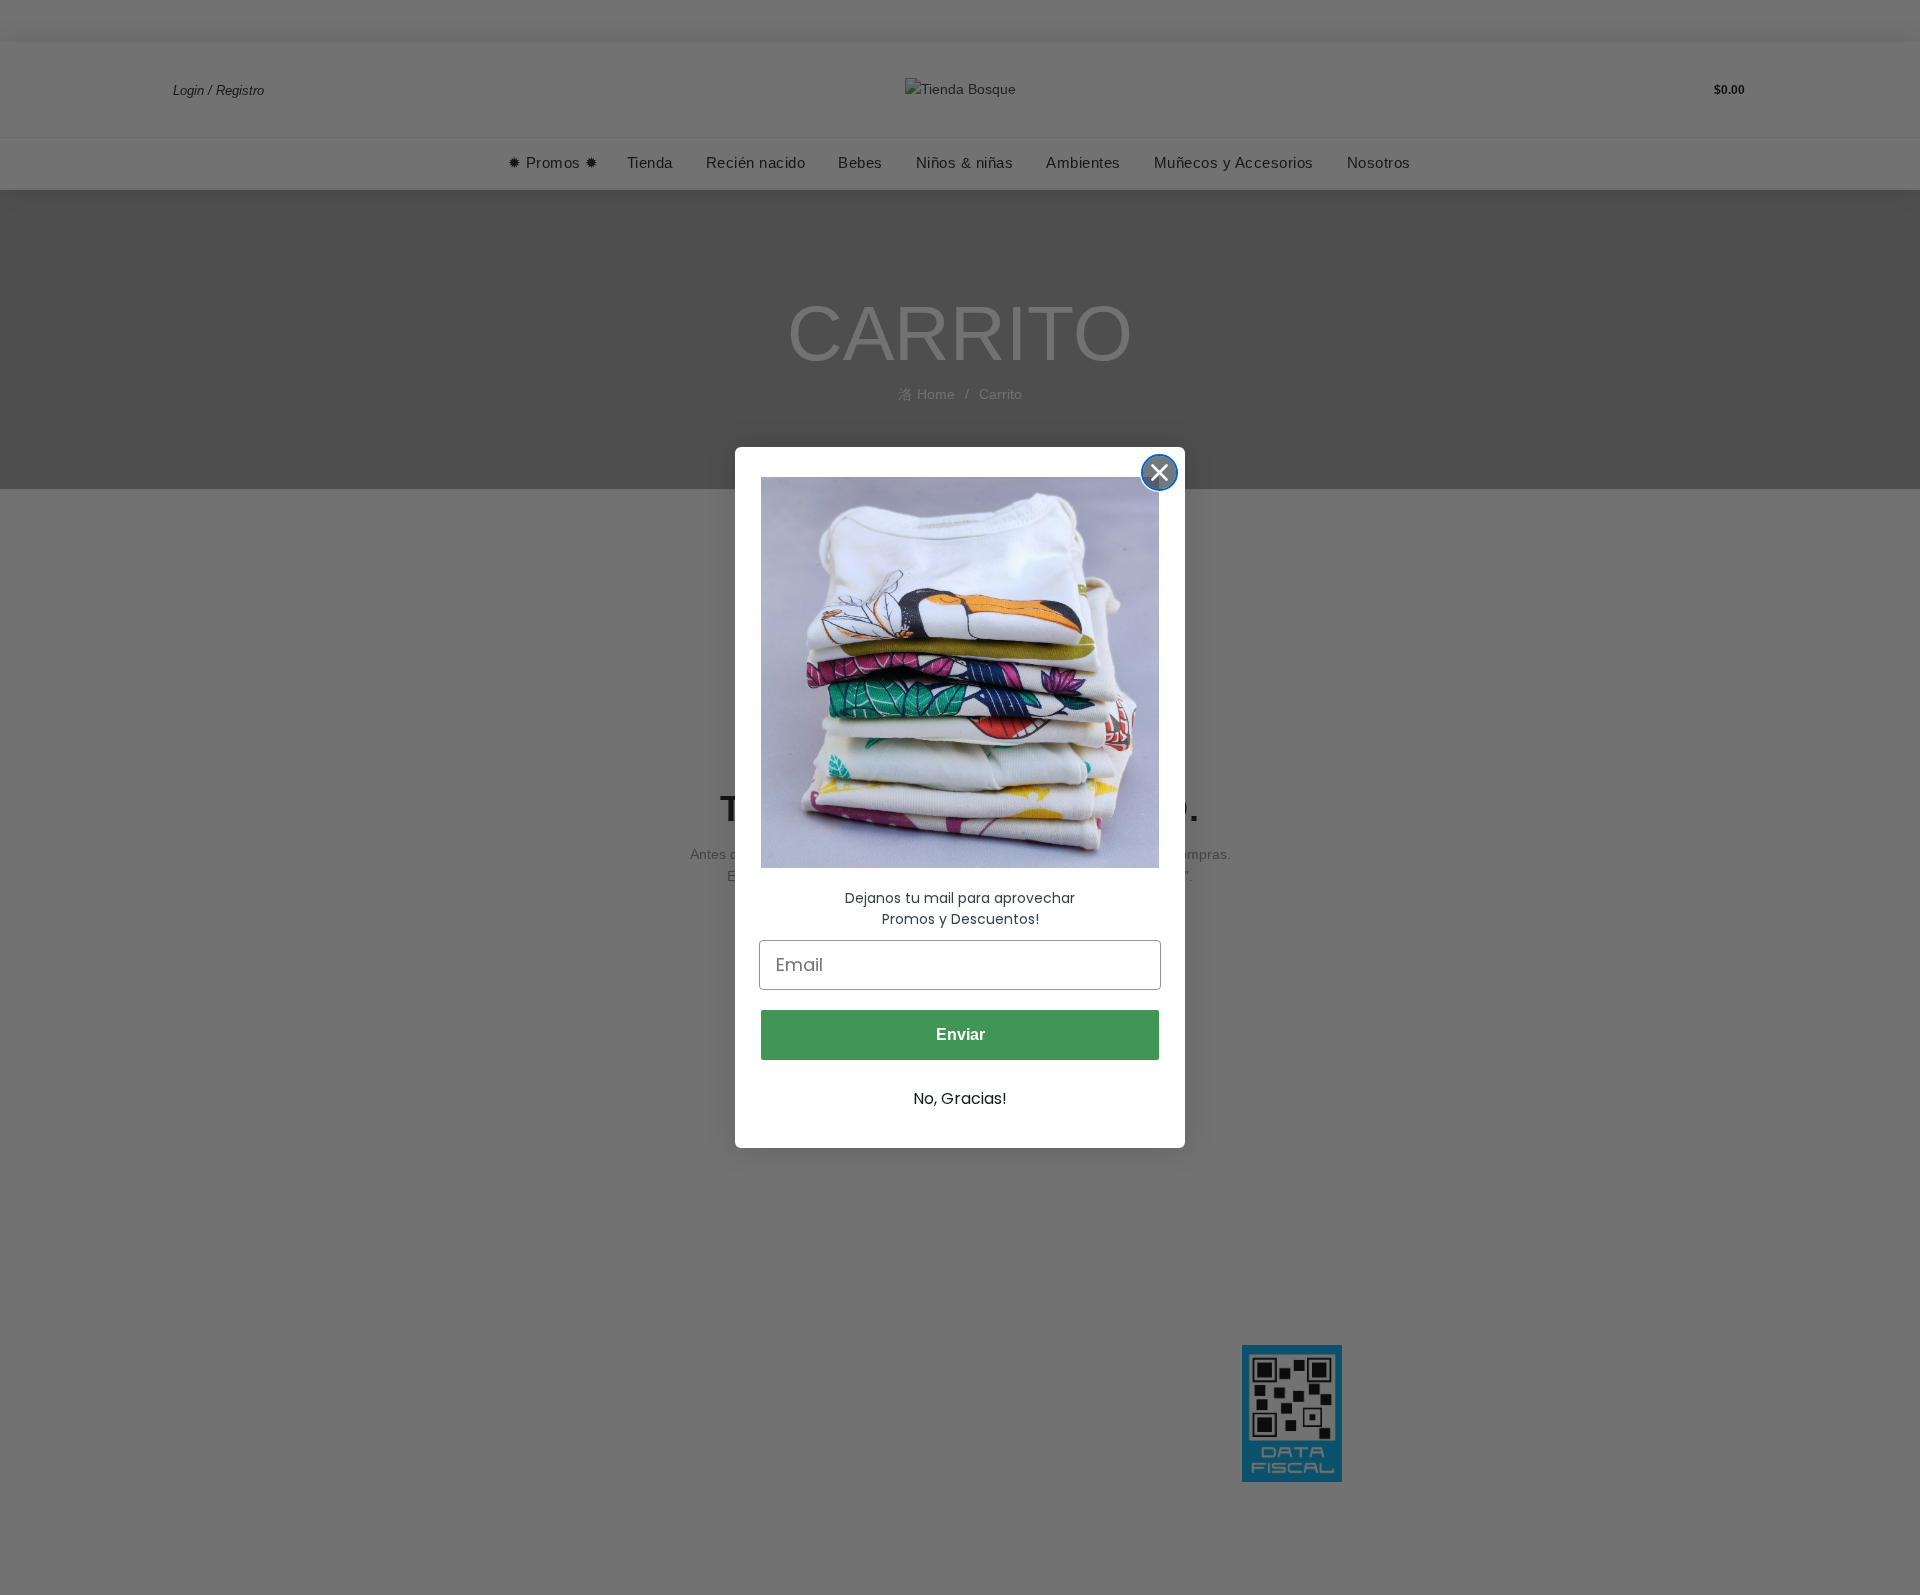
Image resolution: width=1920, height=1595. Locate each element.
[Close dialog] (1159, 472)
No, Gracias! (960, 1098)
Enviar (960, 1034)
